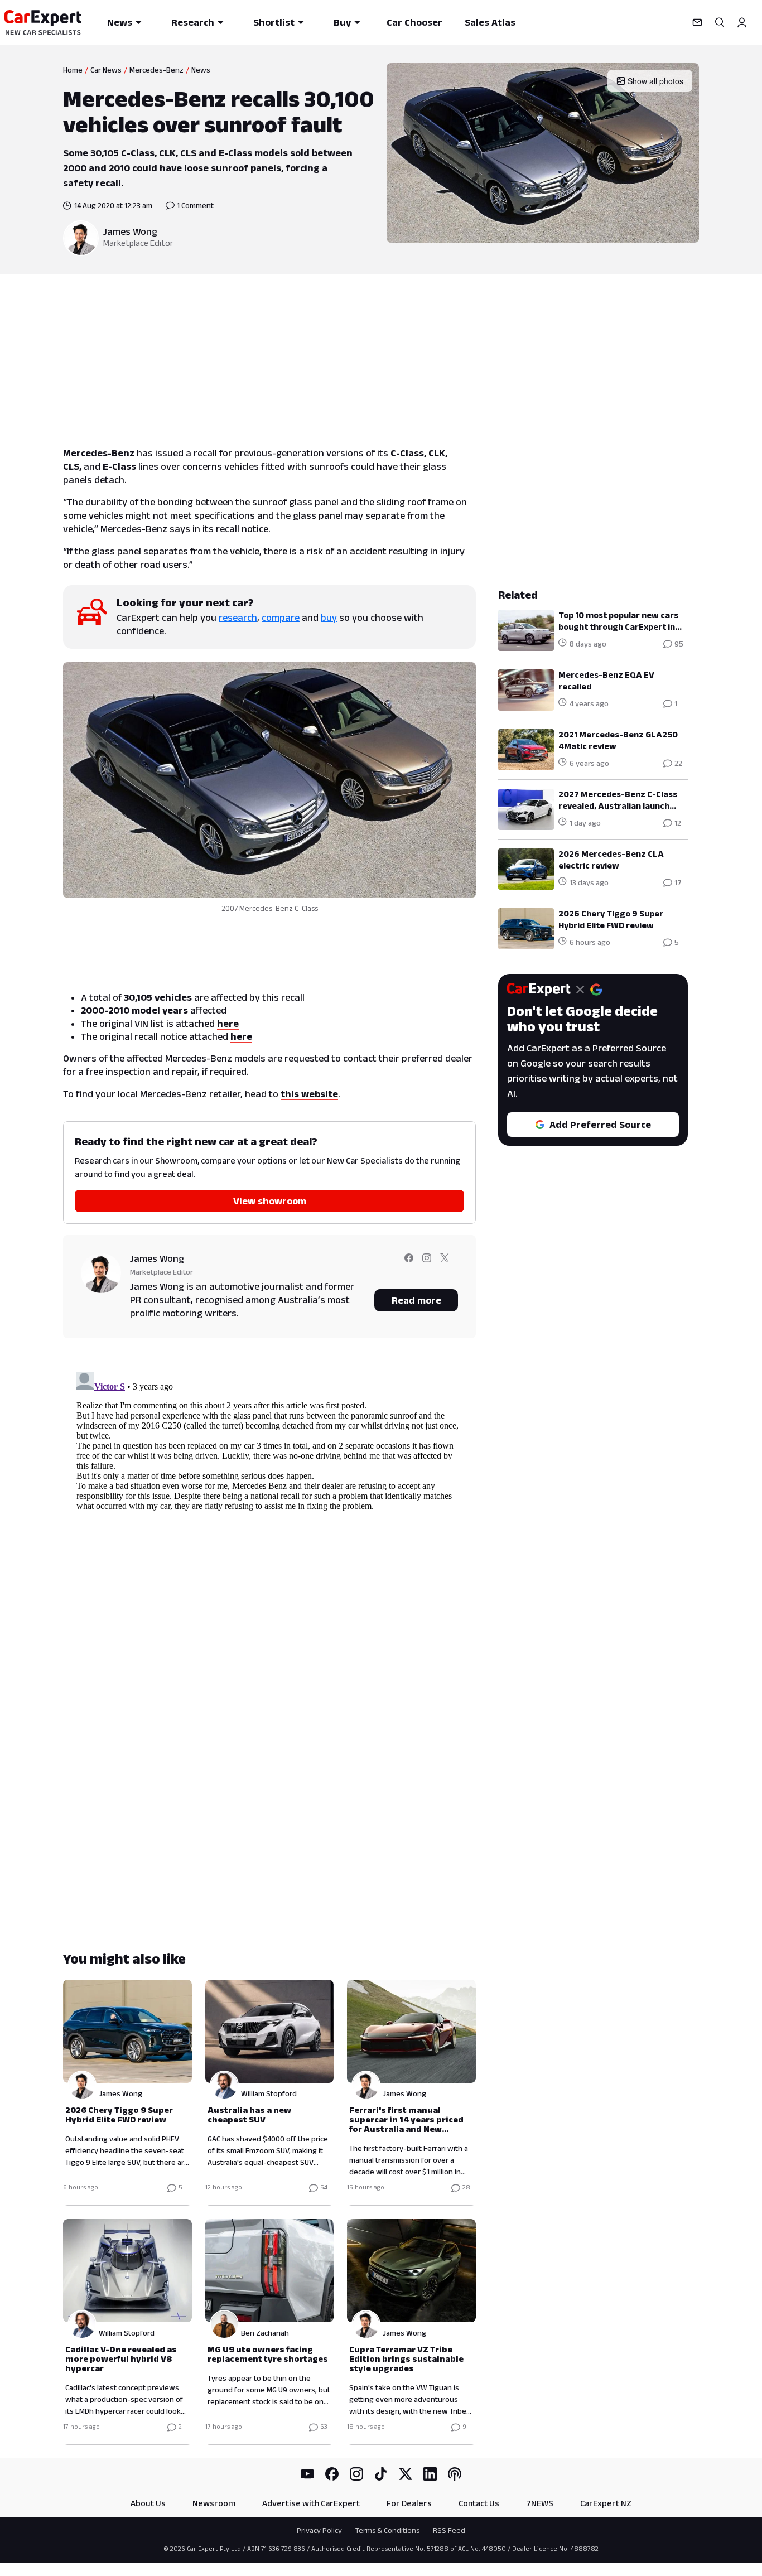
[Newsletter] (697, 22)
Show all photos (655, 81)
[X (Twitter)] (406, 2474)
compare (281, 618)
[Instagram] (356, 2474)
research (238, 618)
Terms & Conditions (387, 2530)
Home (73, 70)
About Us (148, 2503)
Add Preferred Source (600, 1125)
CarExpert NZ (606, 2503)
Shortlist (274, 22)
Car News (106, 70)
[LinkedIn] (430, 2474)
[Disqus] (269, 1507)
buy (329, 618)
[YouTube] (307, 2474)
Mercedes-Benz (156, 70)
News (120, 22)
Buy (342, 22)
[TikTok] (381, 2474)
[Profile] (742, 22)
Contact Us (479, 2503)
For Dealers (409, 2503)
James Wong (130, 231)
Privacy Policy (319, 2530)
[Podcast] (455, 2474)
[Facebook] (332, 2474)
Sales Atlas (490, 22)
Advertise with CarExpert (311, 2503)
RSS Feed (449, 2530)
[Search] (720, 22)
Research (193, 22)
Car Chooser (414, 22)
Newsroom (214, 2503)
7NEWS (540, 2503)
